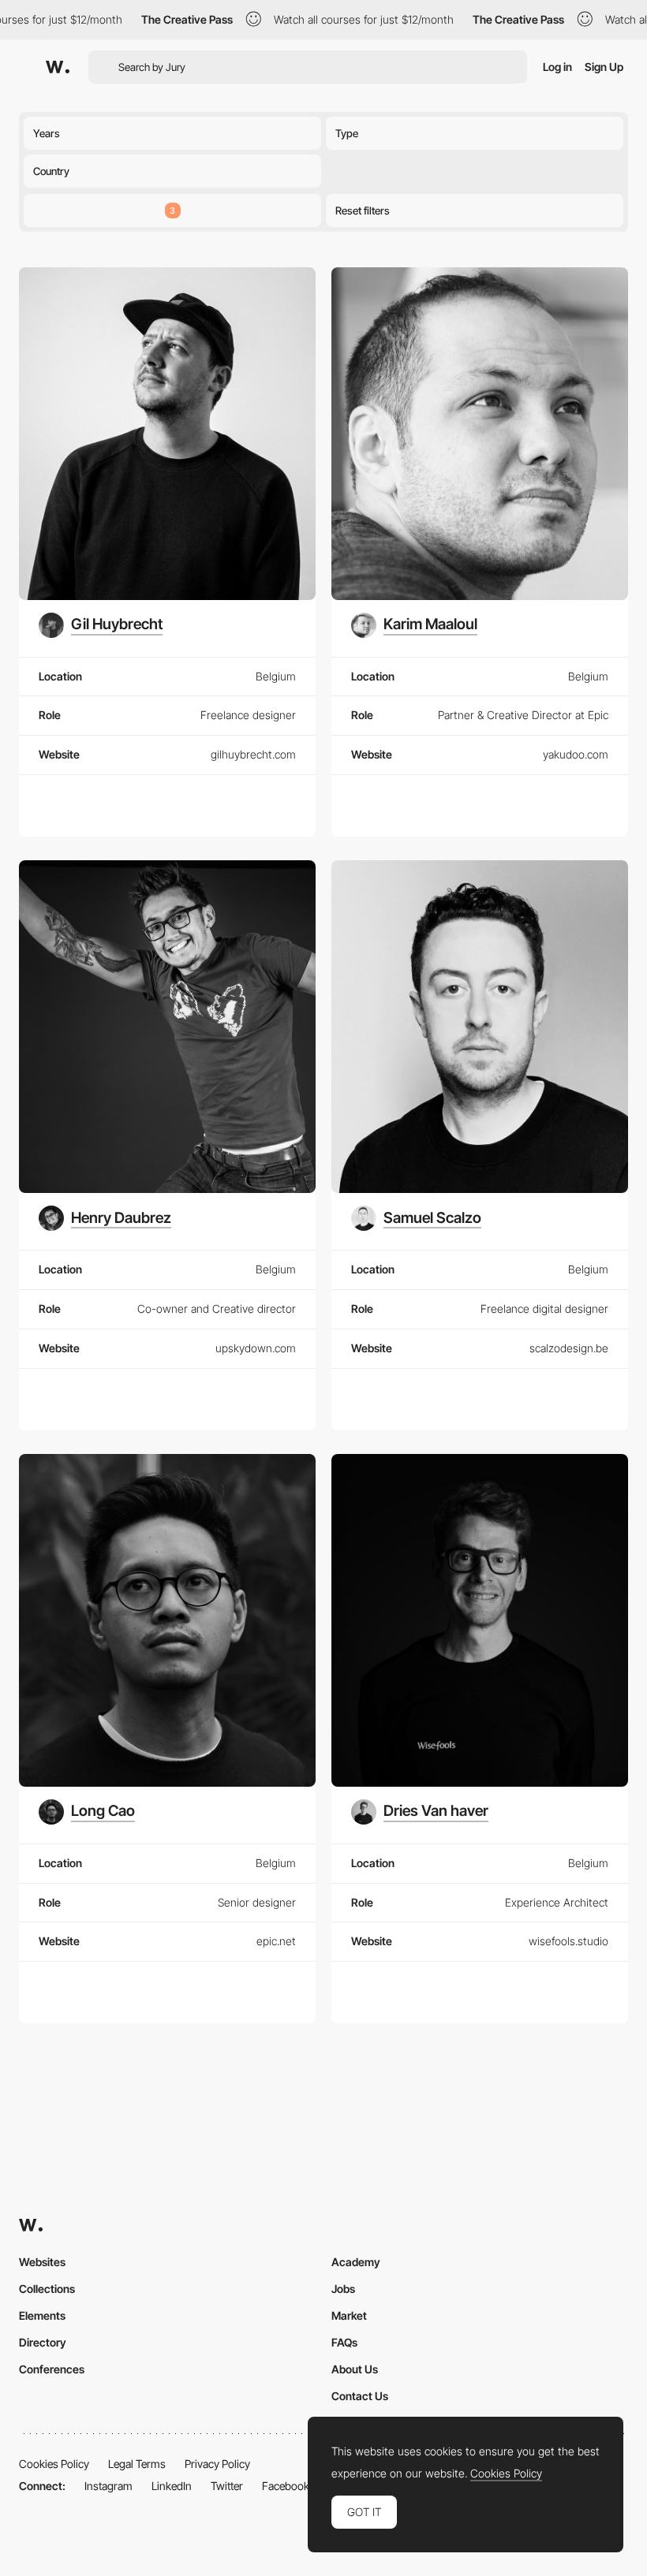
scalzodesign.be (569, 1348)
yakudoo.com (576, 754)
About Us (355, 2369)
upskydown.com (256, 1348)
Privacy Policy (217, 2464)
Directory (43, 2342)
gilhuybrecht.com (253, 754)
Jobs (343, 2289)
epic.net (276, 1941)
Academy (356, 2262)
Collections (47, 2289)
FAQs (344, 2342)
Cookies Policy (54, 2464)
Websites (42, 2262)
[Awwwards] (58, 67)
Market (349, 2315)
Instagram (108, 2486)
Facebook (286, 2486)
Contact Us (360, 2396)
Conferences (52, 2369)
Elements (42, 2315)
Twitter (227, 2486)
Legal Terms (137, 2464)
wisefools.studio (568, 1941)
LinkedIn (172, 2486)
